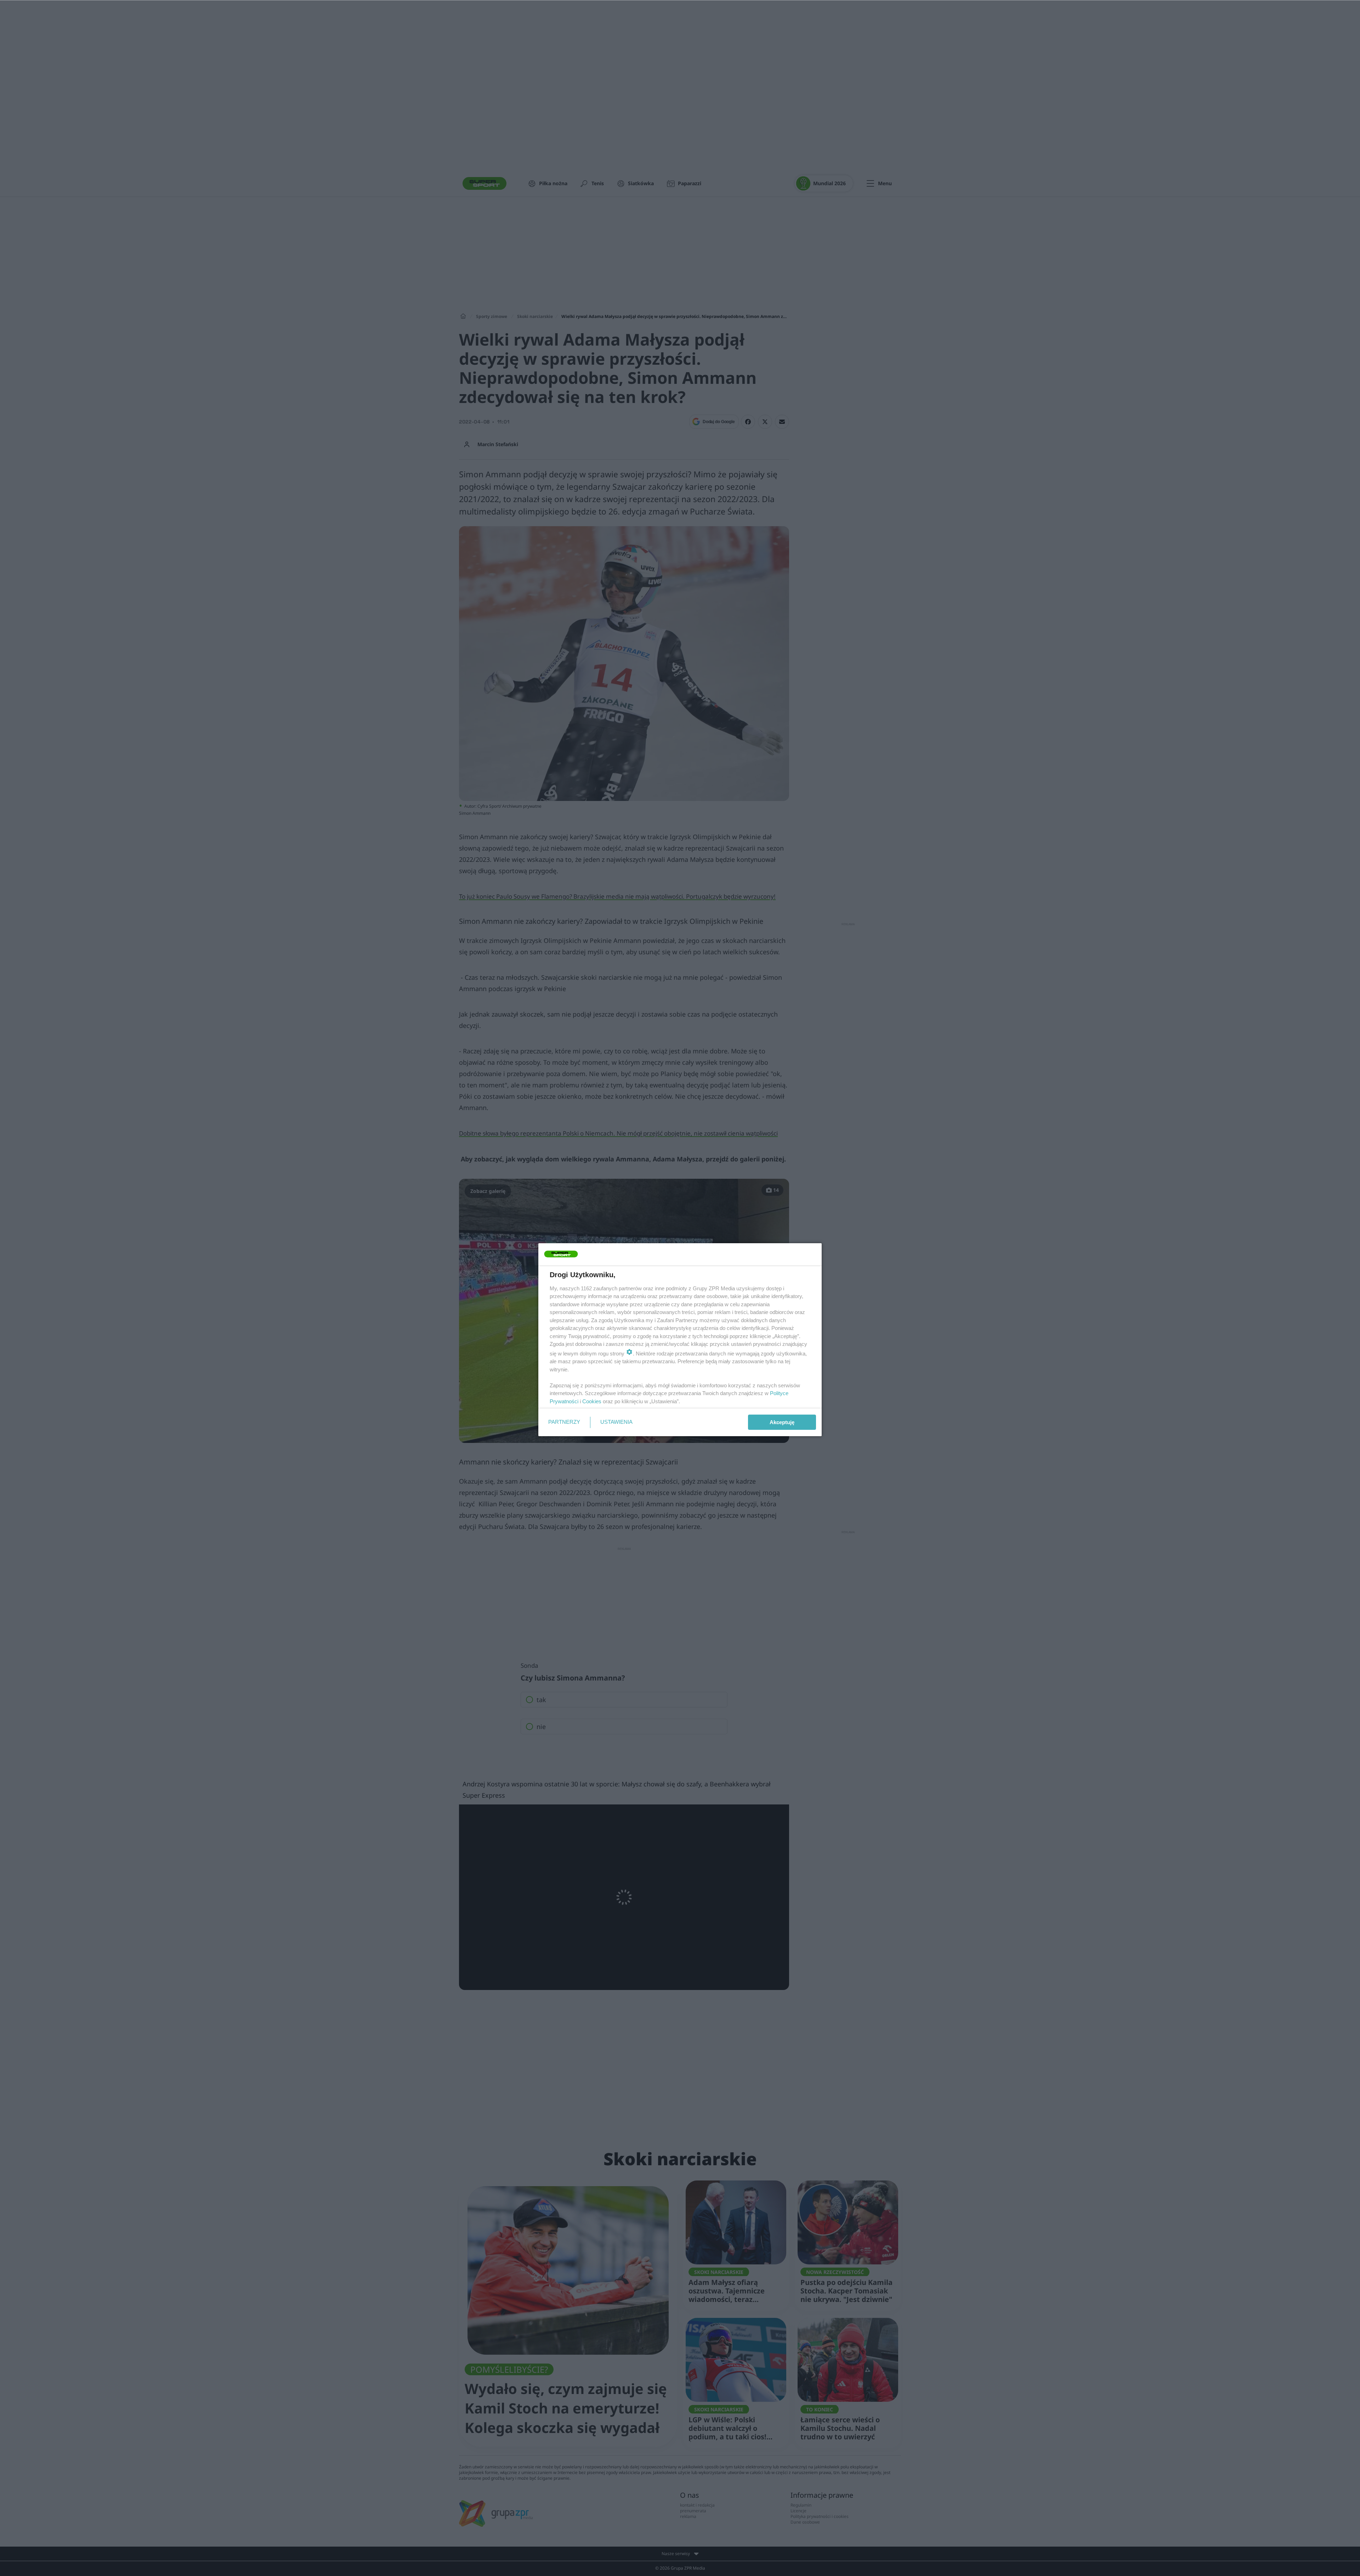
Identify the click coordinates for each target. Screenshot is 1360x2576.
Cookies (592, 1401)
